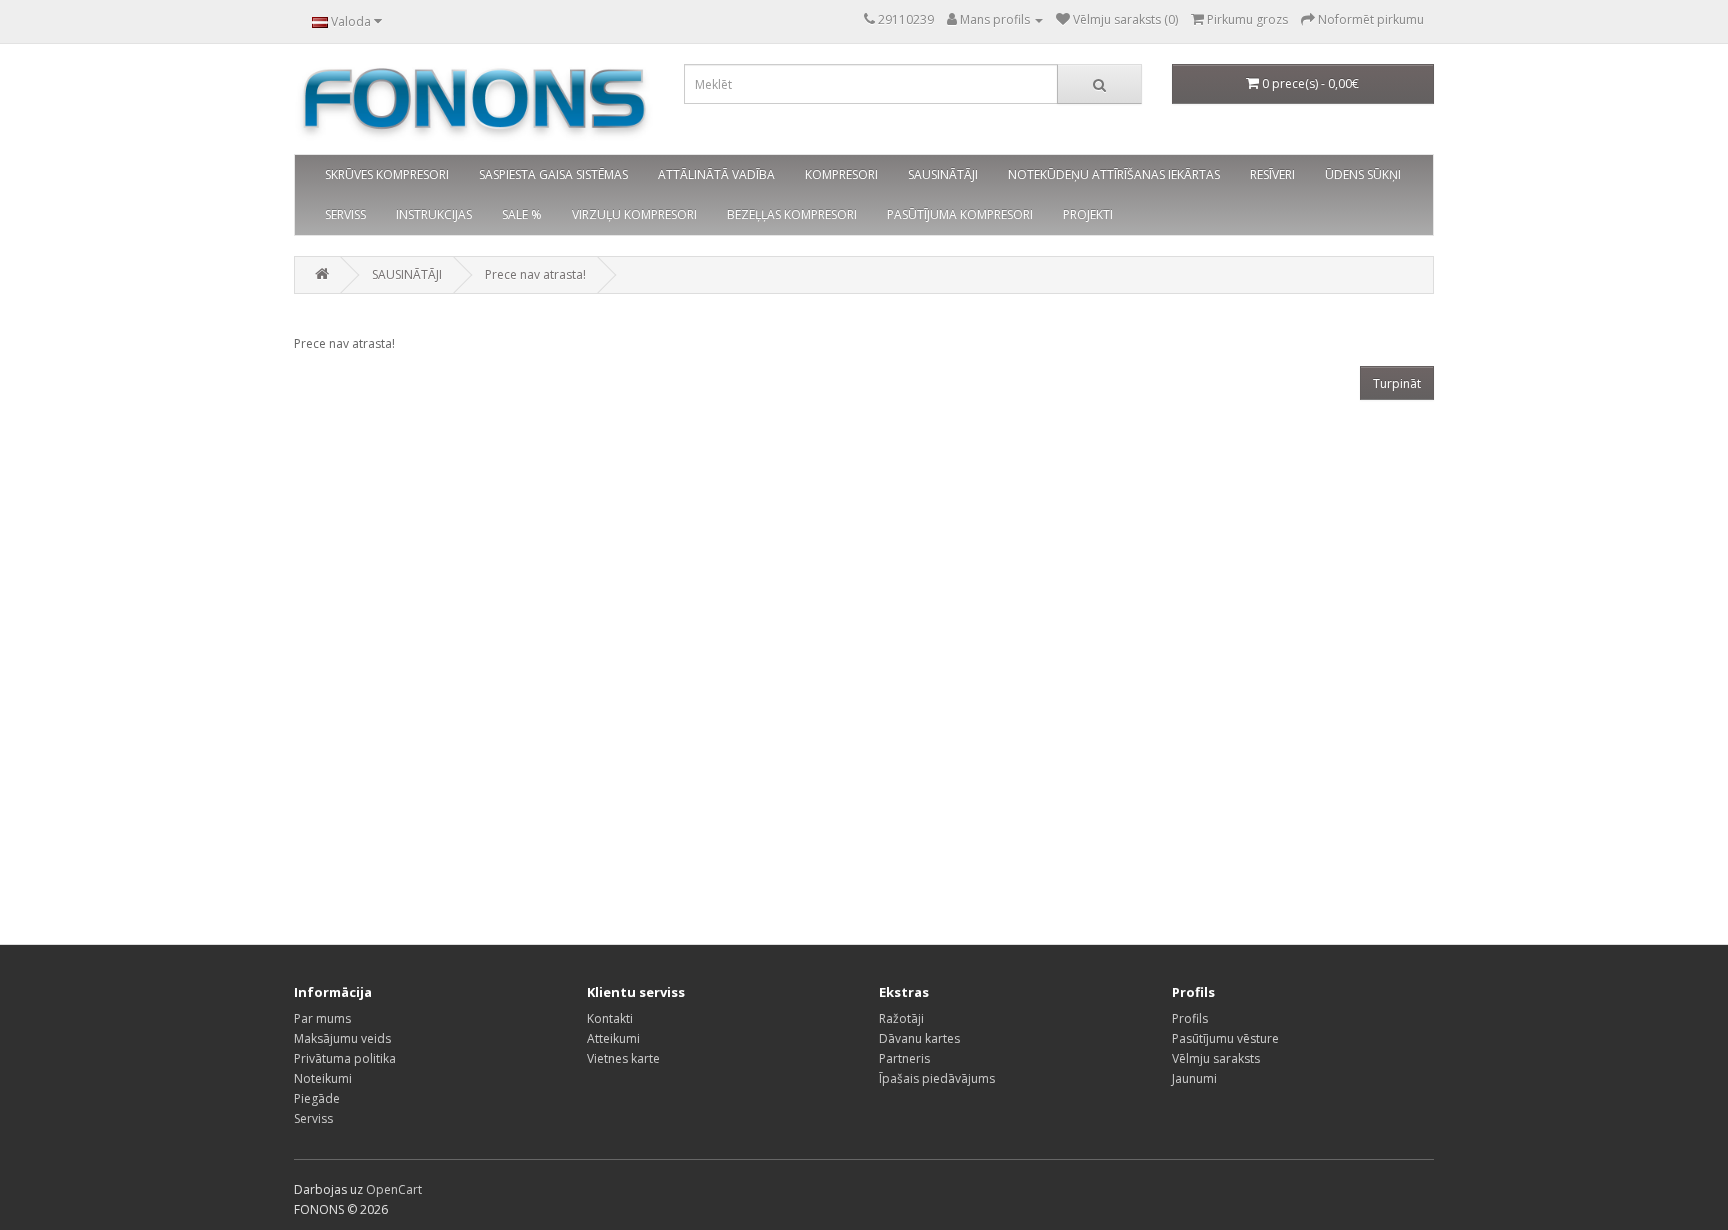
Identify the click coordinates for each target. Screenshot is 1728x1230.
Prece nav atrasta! (535, 274)
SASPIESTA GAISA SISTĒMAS (553, 174)
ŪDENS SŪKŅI (1363, 174)
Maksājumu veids (342, 1038)
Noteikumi (323, 1078)
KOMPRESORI (841, 174)
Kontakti (610, 1018)
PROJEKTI (1088, 214)
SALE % (522, 214)
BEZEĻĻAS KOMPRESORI (792, 214)
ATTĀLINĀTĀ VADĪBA (716, 174)
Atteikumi (613, 1038)
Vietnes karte (623, 1058)
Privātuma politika (345, 1058)
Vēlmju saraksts (1216, 1058)
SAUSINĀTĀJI (943, 174)
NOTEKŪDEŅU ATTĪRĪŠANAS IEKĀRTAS (1114, 174)
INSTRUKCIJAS (434, 214)
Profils (1190, 1018)
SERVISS (345, 214)
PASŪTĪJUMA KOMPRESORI (960, 214)
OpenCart (394, 1189)
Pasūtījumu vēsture (1225, 1038)
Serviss (313, 1118)
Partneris (904, 1058)
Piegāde (317, 1098)
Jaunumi (1194, 1078)
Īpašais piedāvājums (937, 1078)
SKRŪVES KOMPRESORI (387, 174)
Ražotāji (901, 1018)
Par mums (322, 1018)
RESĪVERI (1272, 174)
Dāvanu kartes (919, 1038)
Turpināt (1397, 383)
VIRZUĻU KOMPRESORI (634, 214)
